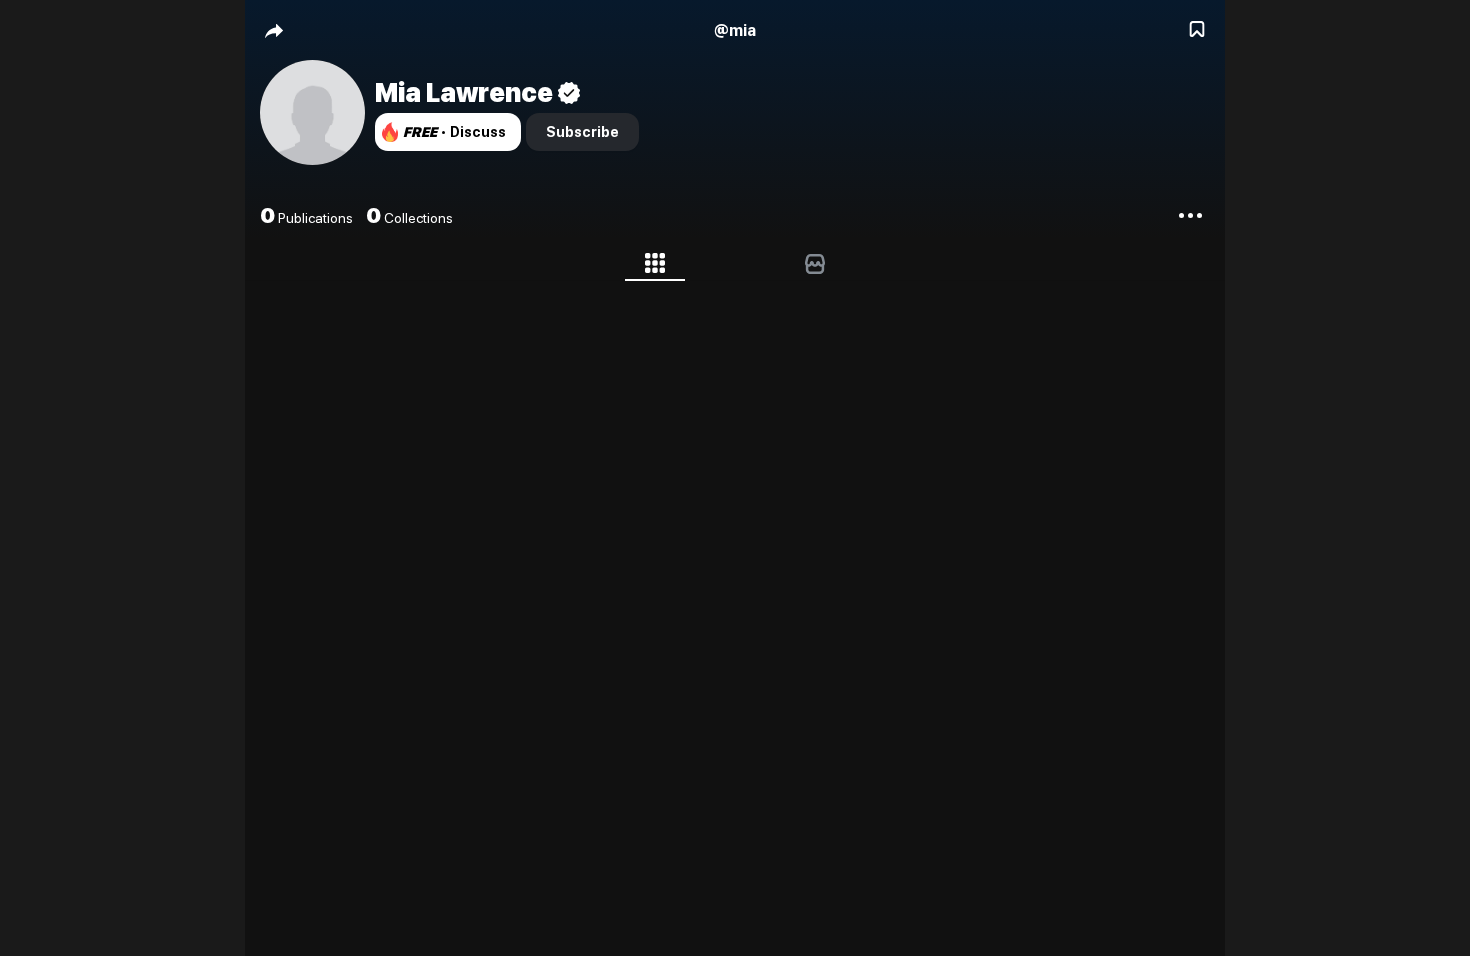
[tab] (655, 267)
